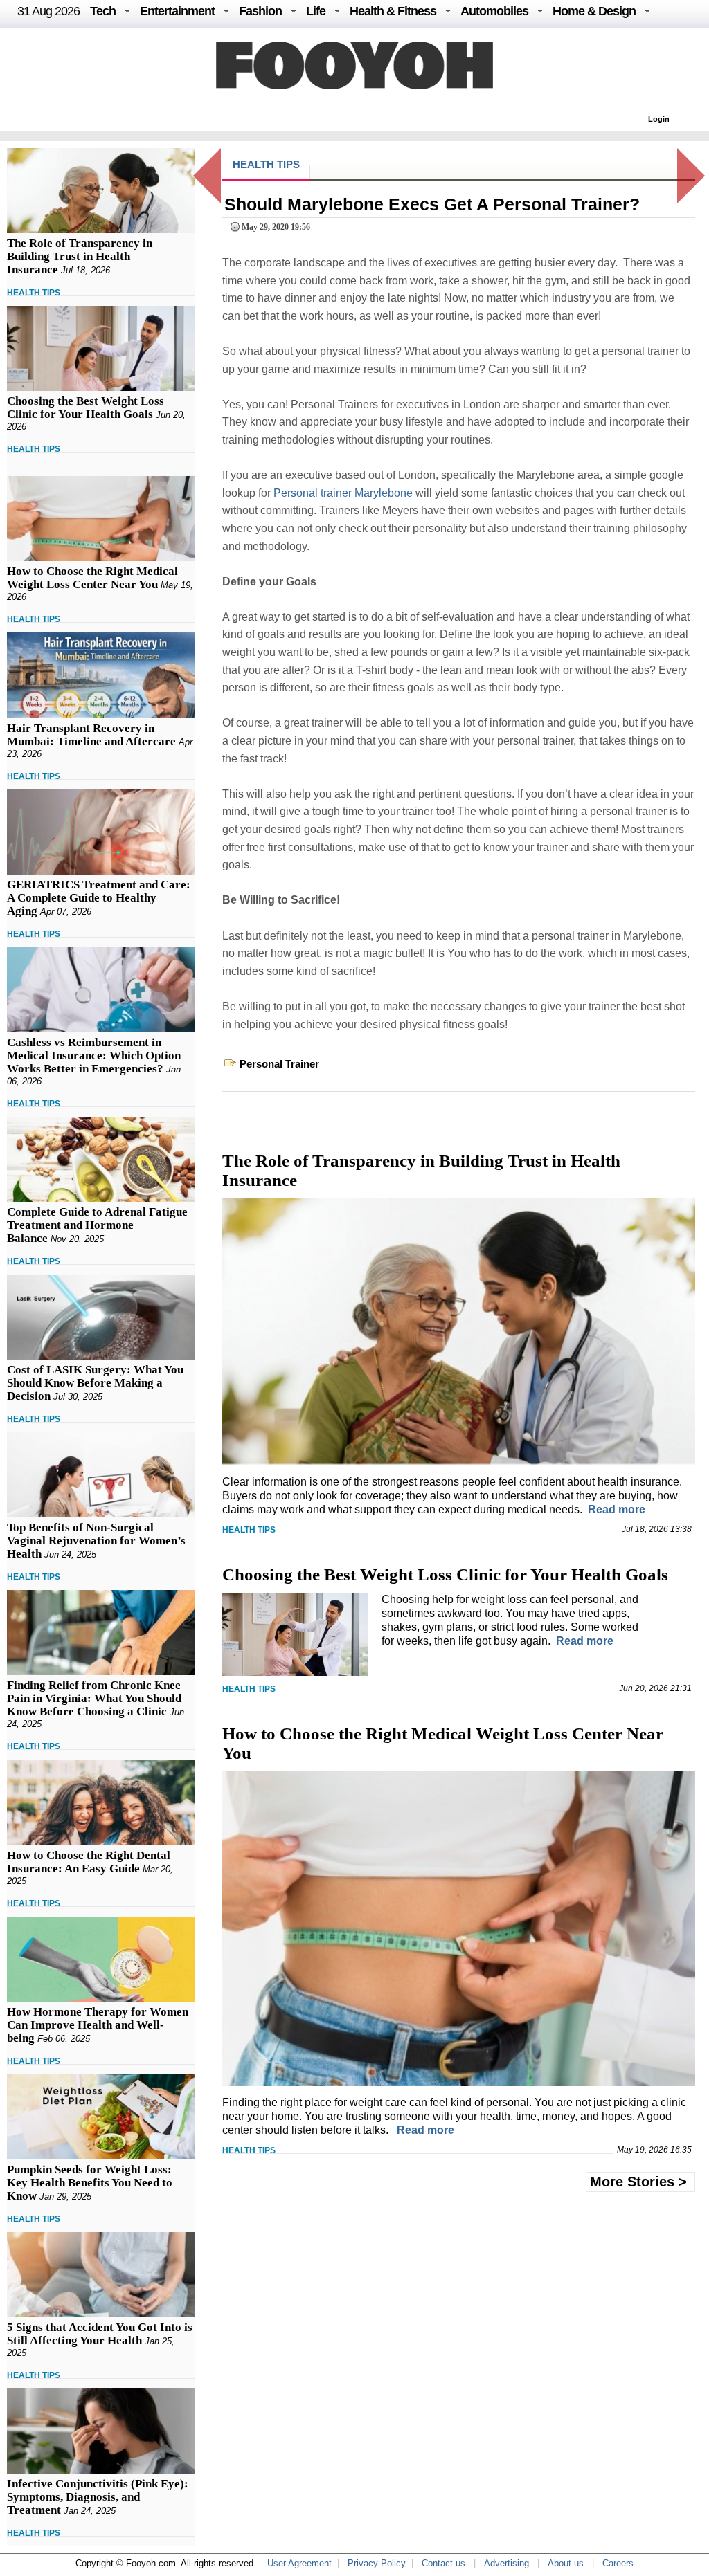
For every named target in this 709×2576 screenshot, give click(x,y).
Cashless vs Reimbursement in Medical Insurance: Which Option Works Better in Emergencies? (94, 1056)
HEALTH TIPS (34, 293)
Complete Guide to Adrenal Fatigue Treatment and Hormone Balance (97, 1225)
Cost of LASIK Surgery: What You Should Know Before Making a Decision (95, 1383)
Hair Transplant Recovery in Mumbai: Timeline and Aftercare (91, 735)
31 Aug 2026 (48, 11)
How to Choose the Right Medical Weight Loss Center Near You (92, 578)
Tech (103, 11)
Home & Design (594, 11)
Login (659, 119)
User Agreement (299, 2563)
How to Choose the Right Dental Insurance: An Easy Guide (89, 1862)
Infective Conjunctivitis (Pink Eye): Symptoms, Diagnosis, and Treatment (98, 2497)
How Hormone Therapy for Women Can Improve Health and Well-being (98, 2025)
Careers (618, 2563)
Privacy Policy (377, 2563)
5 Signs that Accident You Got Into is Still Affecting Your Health (100, 2334)
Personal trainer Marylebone (343, 493)
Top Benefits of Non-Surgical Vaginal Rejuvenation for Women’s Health (96, 1541)
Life (316, 11)
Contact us (443, 2563)
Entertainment (177, 11)
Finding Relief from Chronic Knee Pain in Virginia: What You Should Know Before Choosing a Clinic (94, 1698)
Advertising (506, 2563)
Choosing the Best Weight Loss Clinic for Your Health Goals (86, 408)
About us (566, 2563)
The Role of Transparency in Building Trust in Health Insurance (80, 256)
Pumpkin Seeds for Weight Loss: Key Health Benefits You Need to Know (90, 2183)
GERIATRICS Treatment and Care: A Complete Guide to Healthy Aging (99, 898)
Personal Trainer (279, 1064)
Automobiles (494, 11)
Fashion (260, 11)
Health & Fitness (393, 11)
